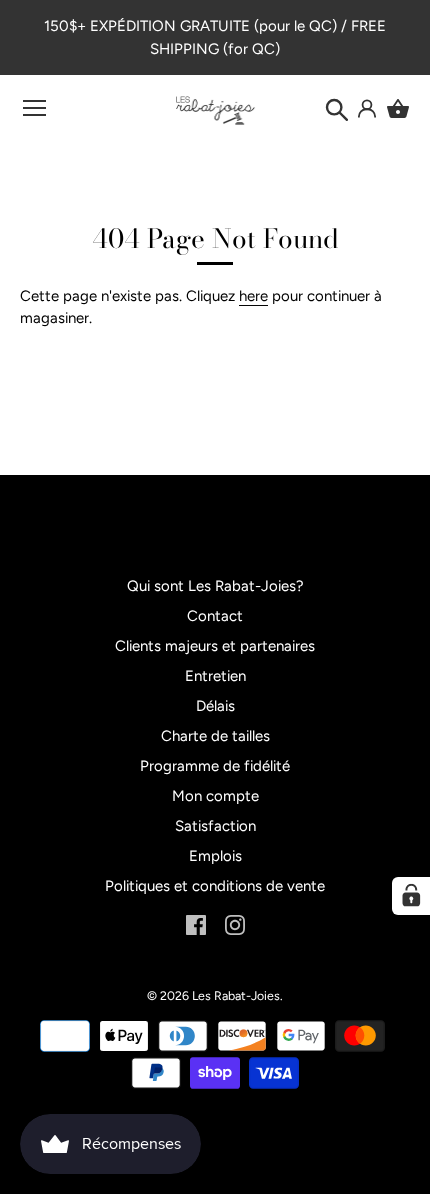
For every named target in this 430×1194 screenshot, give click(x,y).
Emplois (215, 856)
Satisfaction (215, 826)
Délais (215, 706)
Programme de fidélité (215, 766)
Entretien (215, 676)
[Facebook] (196, 923)
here (253, 296)
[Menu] (35, 112)
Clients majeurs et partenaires (215, 646)
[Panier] (398, 109)
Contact (215, 616)
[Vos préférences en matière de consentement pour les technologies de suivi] (411, 896)
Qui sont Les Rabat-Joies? (215, 586)
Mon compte (215, 796)
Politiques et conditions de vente (215, 886)
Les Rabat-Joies (236, 995)
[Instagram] (235, 923)
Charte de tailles (215, 736)
